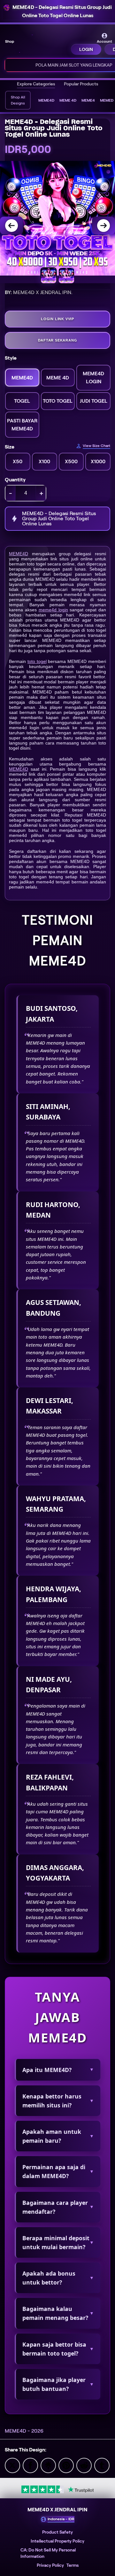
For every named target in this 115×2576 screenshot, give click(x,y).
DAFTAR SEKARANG (58, 340)
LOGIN (86, 49)
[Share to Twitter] (12, 2465)
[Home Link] (43, 44)
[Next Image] (103, 226)
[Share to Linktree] (48, 2465)
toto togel (37, 661)
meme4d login (53, 610)
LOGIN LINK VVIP (57, 319)
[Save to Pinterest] (66, 2465)
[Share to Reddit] (84, 2465)
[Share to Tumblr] (102, 2465)
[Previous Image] (11, 226)
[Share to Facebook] (30, 2465)
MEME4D (19, 554)
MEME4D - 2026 (24, 2431)
